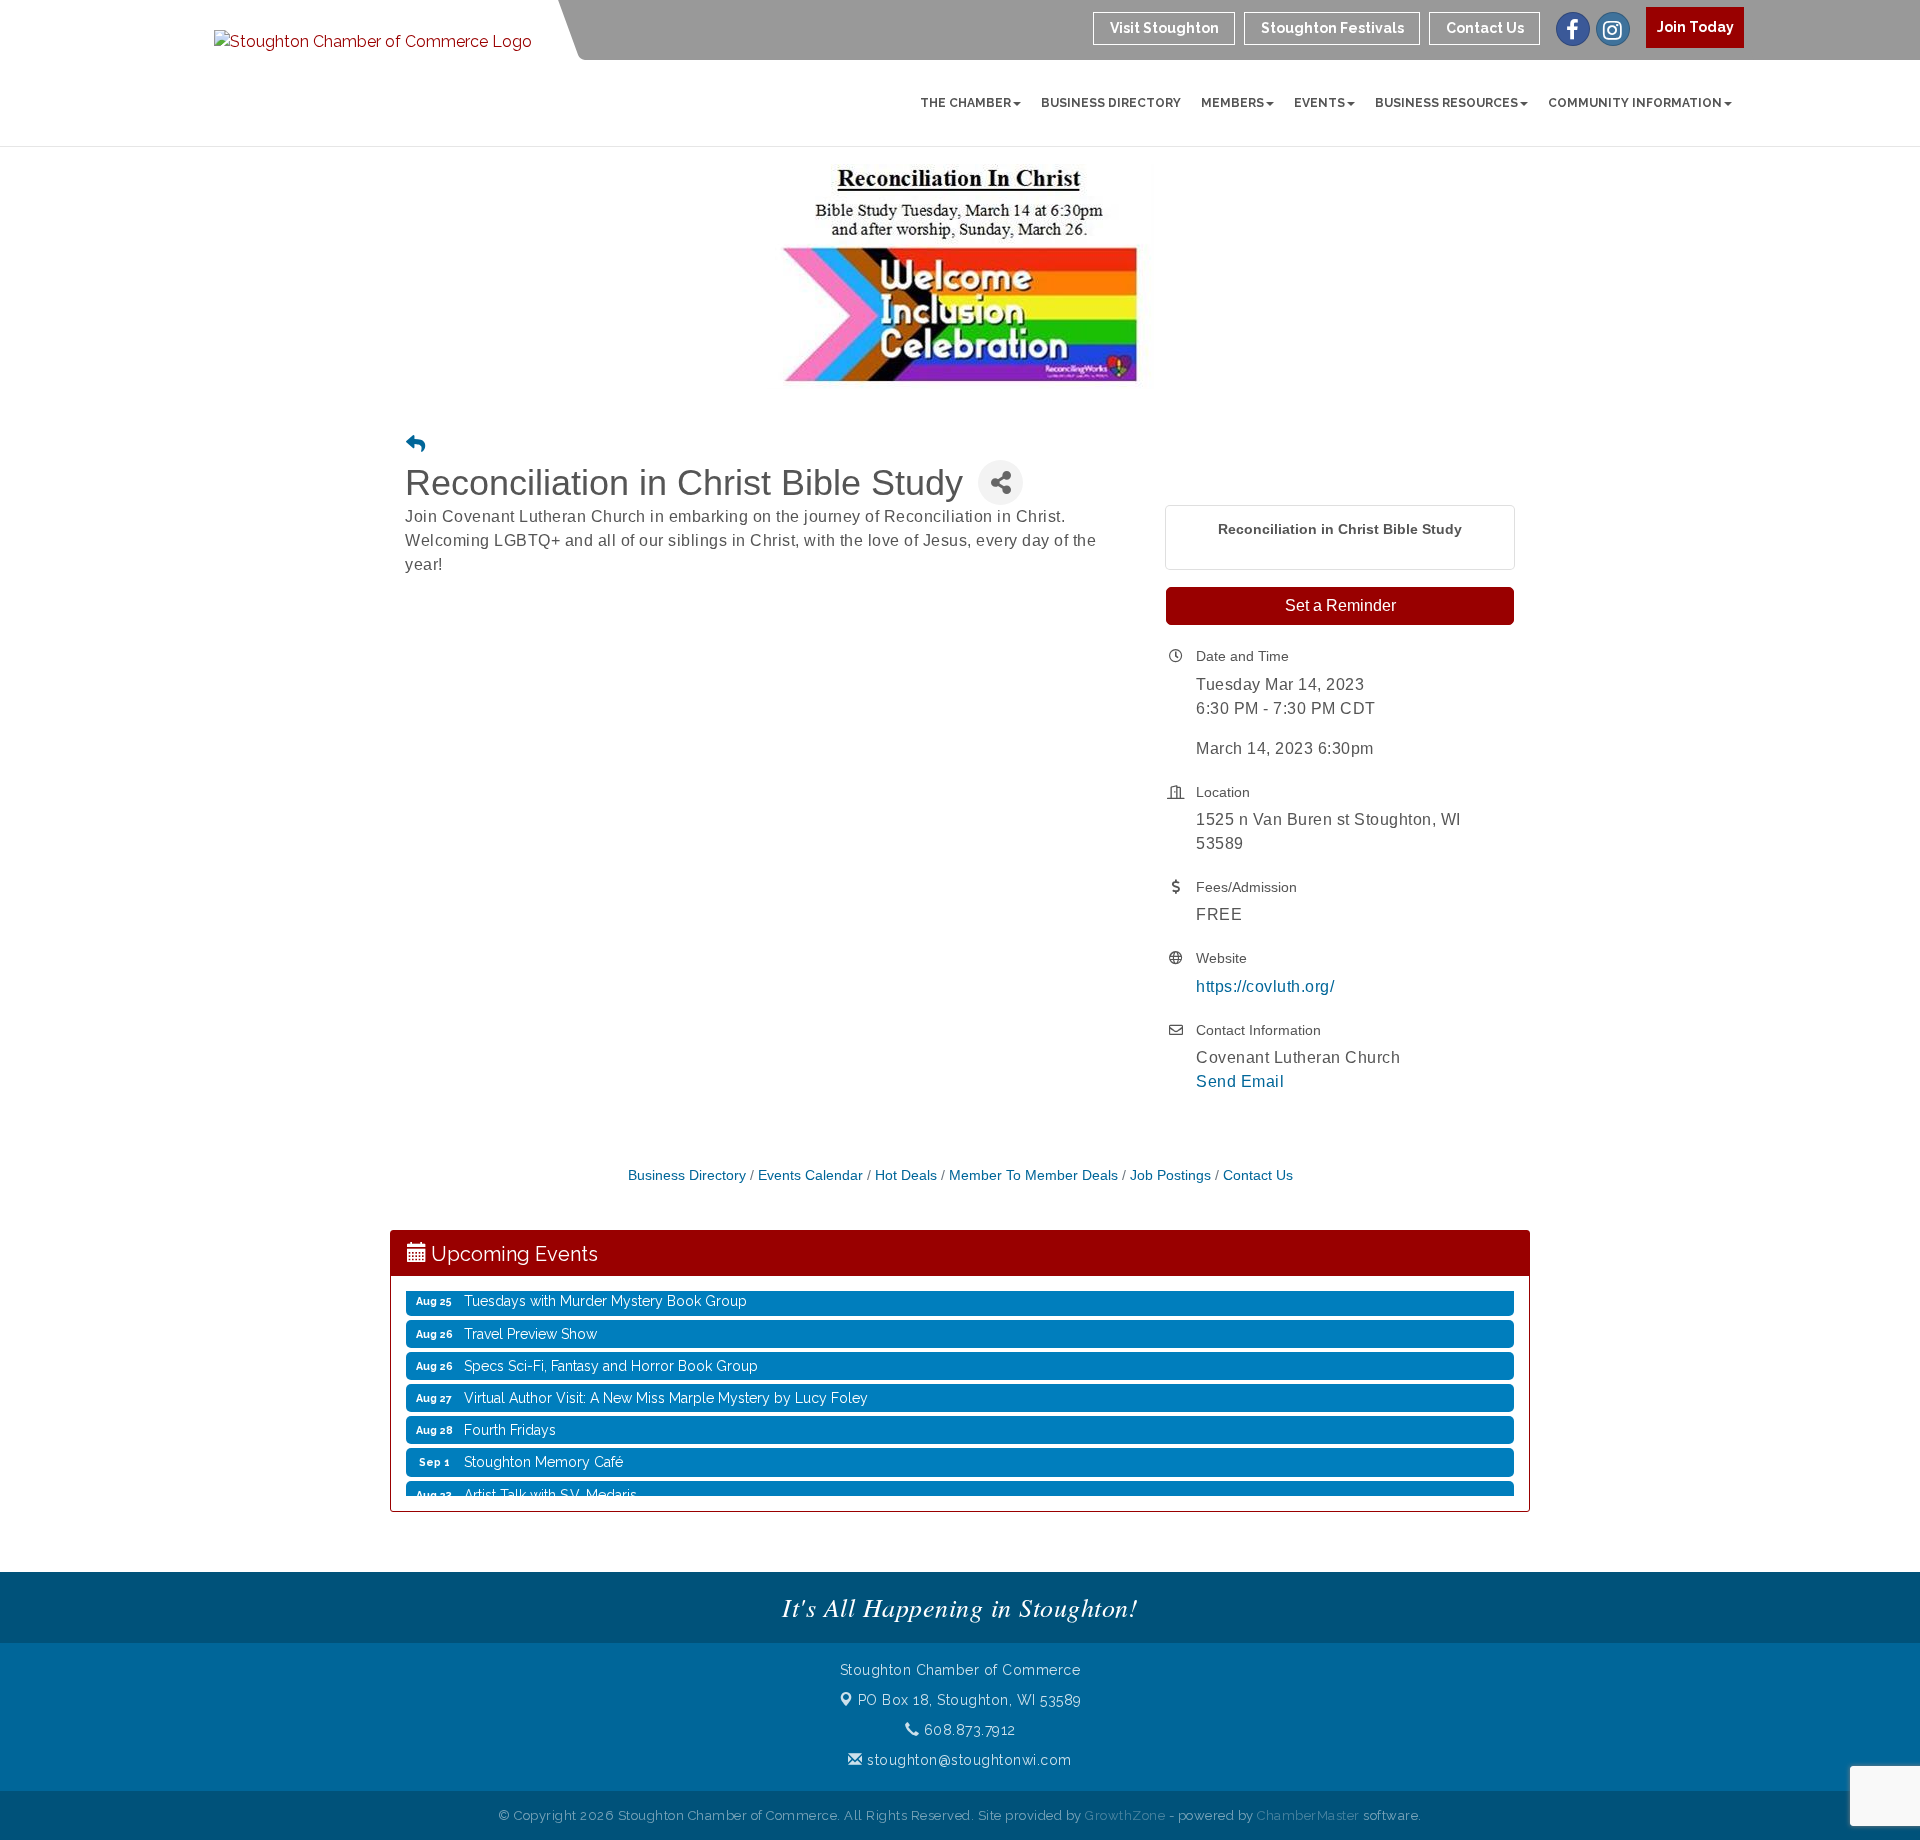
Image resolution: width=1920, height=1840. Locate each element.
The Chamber (965, 103)
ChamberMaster (1308, 1815)
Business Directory (1111, 103)
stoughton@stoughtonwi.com (967, 1760)
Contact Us (1258, 1175)
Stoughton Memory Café (543, 1442)
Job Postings (1170, 1175)
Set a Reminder (1340, 605)
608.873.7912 (967, 1730)
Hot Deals (906, 1175)
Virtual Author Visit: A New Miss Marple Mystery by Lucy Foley (666, 1378)
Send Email (1240, 1081)
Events (1319, 103)
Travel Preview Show (530, 1314)
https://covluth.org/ (1265, 986)
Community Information (1635, 103)
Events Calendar (810, 1175)
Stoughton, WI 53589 (970, 1700)
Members (1232, 103)
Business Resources (1446, 103)
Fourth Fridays (510, 1410)
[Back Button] (415, 445)
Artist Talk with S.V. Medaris (550, 1475)
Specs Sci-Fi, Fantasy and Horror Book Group (611, 1346)
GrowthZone (1125, 1815)
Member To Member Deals (1033, 1175)
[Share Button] (1000, 482)
